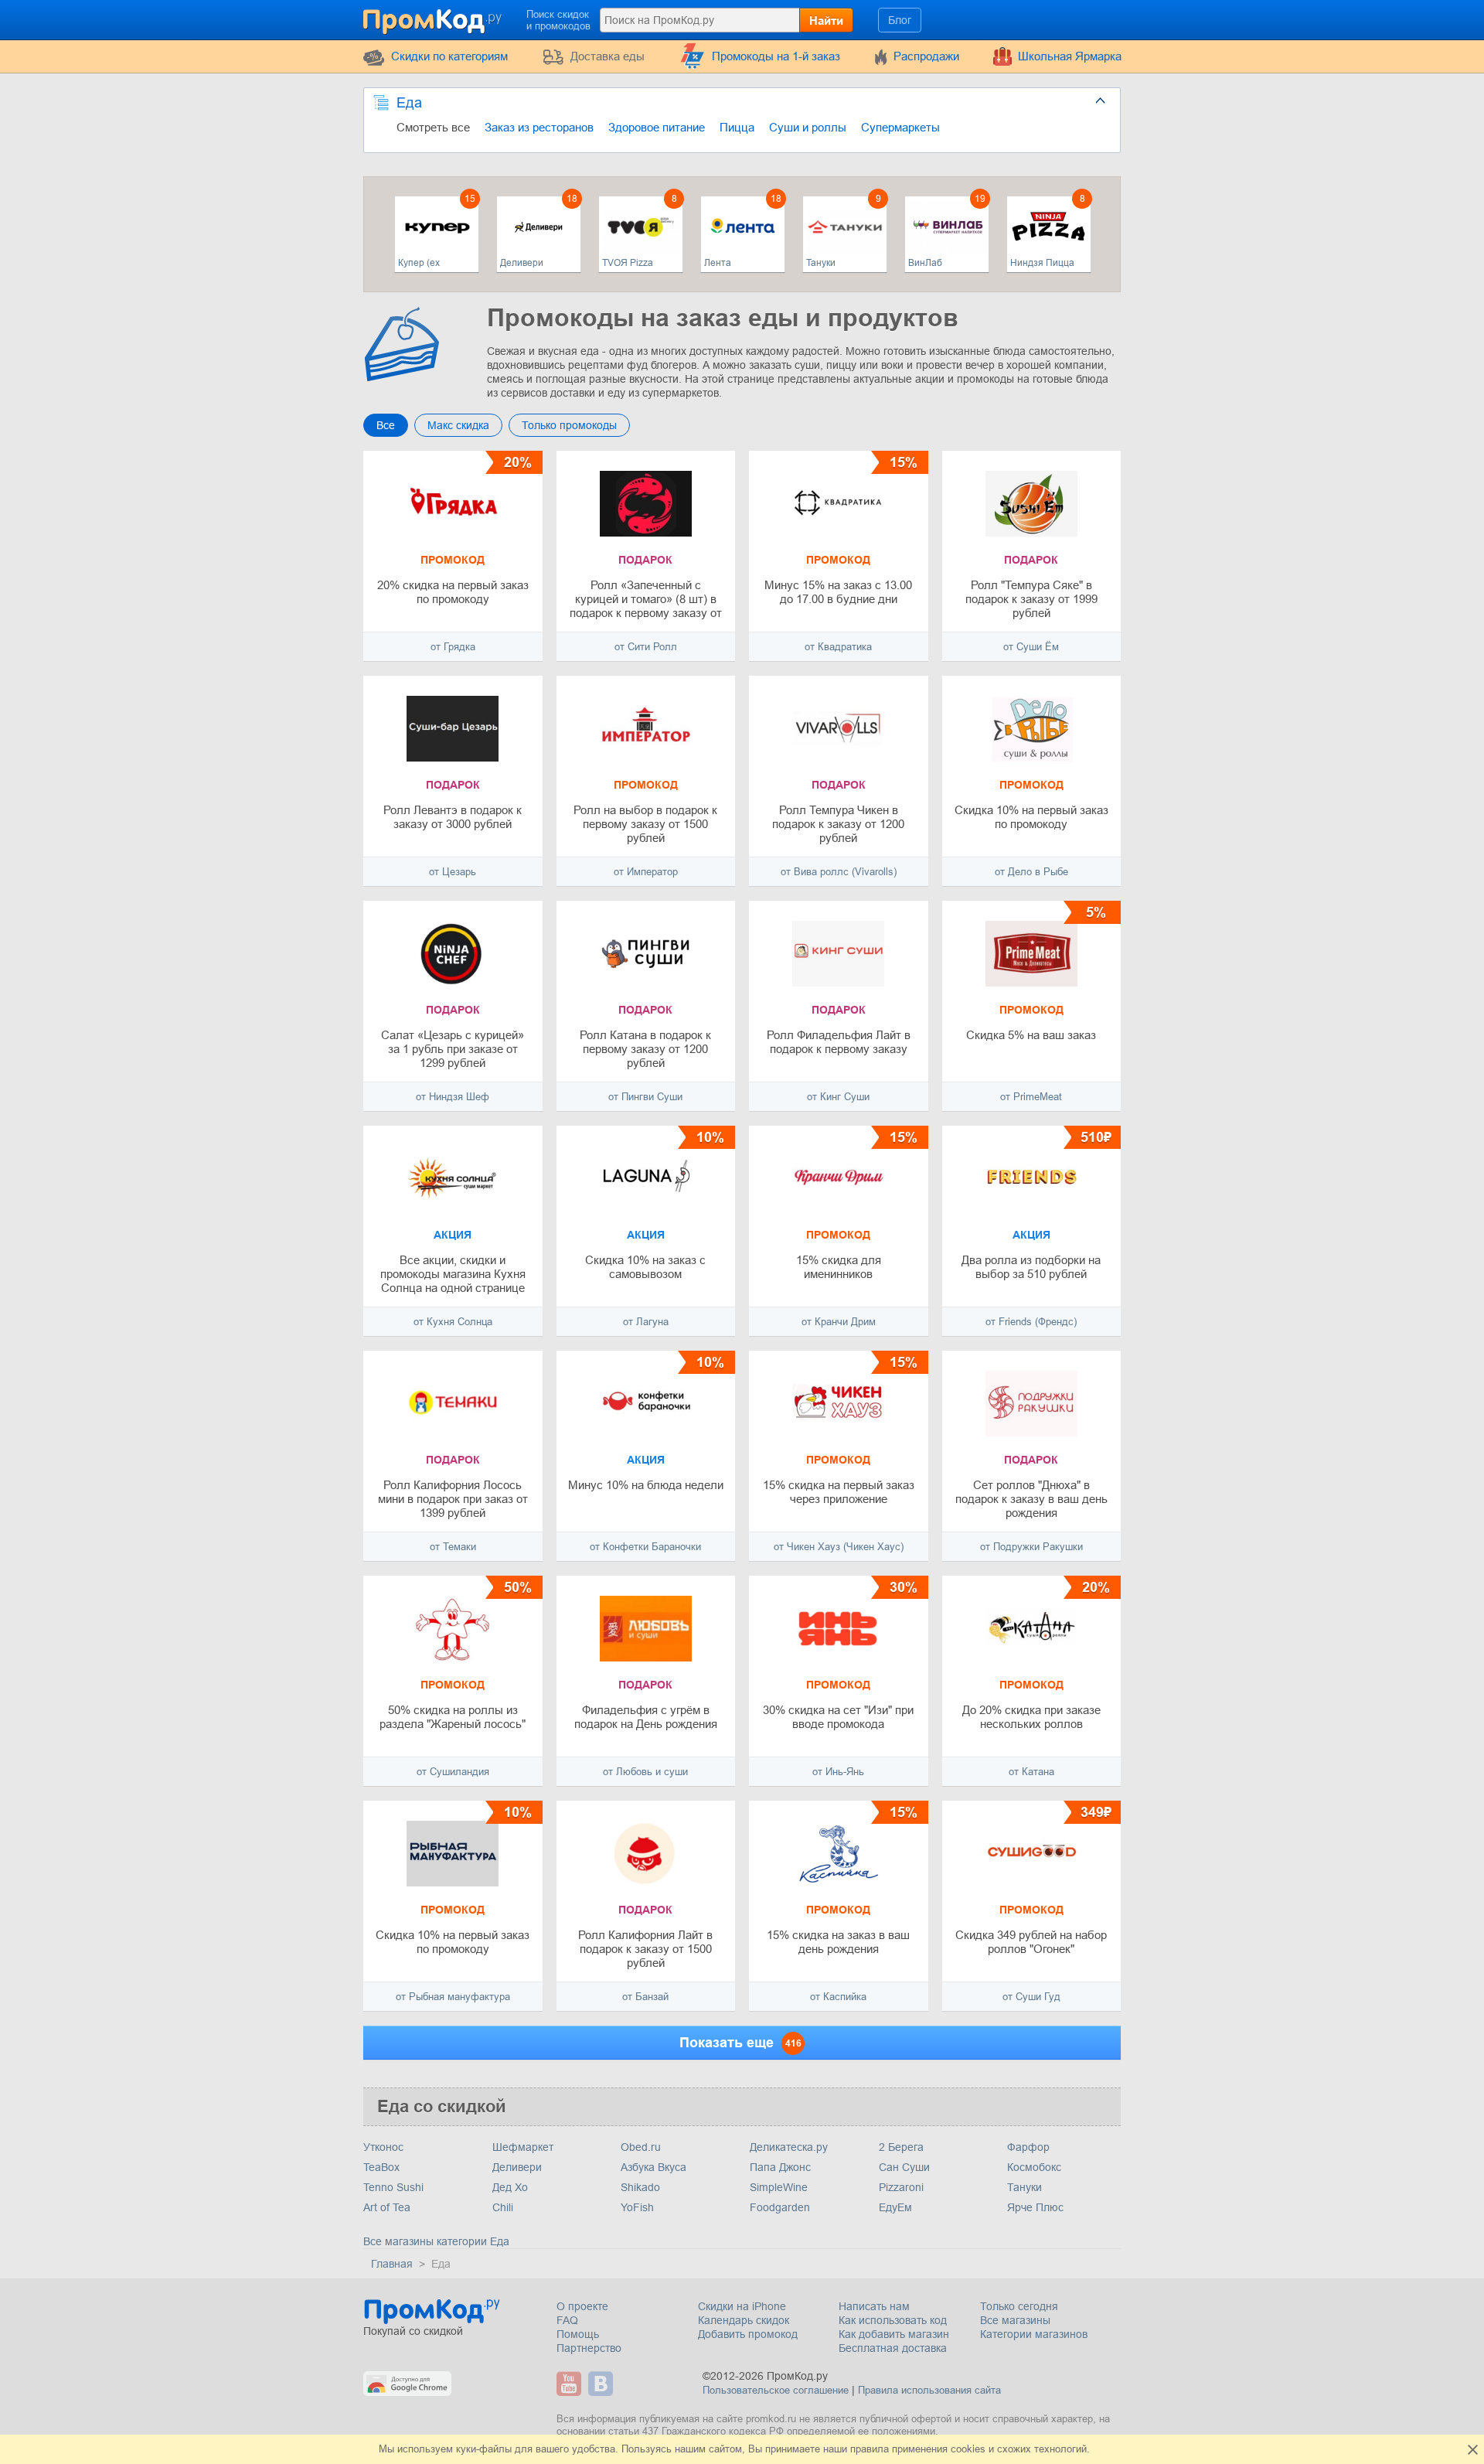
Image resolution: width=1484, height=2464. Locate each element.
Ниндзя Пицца (1042, 263)
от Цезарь (453, 872)
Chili (503, 2207)
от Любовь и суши (645, 1772)
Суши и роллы (808, 127)
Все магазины (1015, 2320)
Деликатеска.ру (789, 2147)
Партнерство (589, 2348)
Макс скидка (458, 425)
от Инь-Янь (838, 1772)
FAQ (567, 2320)
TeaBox (381, 2167)
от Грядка (453, 647)
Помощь (578, 2334)
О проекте (582, 2306)
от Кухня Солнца (453, 1322)
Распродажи (926, 56)
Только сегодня (1019, 2306)
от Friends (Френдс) (1031, 1322)
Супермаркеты (900, 127)
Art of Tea (387, 2207)
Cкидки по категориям (449, 56)
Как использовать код (893, 2320)
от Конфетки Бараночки (645, 1547)
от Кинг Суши (838, 1097)
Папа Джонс (780, 2167)
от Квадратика (838, 647)
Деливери (522, 263)
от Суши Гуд (1031, 1997)
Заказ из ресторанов (539, 127)
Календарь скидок (744, 2320)
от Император (646, 872)
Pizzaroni (901, 2187)
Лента (718, 263)
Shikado (640, 2187)
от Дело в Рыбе (1031, 872)
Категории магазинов (1034, 2334)
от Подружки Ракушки (1031, 1547)
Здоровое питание (657, 127)
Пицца (737, 127)
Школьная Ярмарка (1070, 56)
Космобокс (1034, 2167)
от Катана (1031, 1772)
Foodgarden (780, 2207)
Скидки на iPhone (742, 2306)
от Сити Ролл (646, 647)
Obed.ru (641, 2147)
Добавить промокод (748, 2334)
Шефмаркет (523, 2147)
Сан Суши (904, 2167)
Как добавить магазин (894, 2334)
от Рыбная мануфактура (453, 1997)
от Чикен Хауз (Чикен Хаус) (839, 1547)
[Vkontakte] (602, 2384)
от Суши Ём (1031, 647)
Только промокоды (569, 425)
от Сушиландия (453, 1772)
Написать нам (874, 2306)
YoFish (637, 2207)
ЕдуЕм (895, 2207)
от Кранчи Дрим (839, 1322)
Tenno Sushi (393, 2187)
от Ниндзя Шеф (453, 1097)
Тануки (821, 263)
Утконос (383, 2147)
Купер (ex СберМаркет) (427, 263)
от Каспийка (838, 1997)
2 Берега (901, 2147)
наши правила (856, 2449)
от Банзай (645, 1997)
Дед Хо (510, 2187)
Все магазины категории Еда (436, 2241)
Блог (900, 20)
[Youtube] (571, 2384)
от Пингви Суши (645, 1097)
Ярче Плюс (1035, 2207)
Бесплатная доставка (893, 2348)
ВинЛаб (925, 263)
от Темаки (453, 1547)
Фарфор (1028, 2147)
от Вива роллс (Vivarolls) (839, 872)
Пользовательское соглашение (776, 2390)
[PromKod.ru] (434, 19)
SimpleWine (779, 2187)
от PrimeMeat (1031, 1097)
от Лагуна (646, 1322)
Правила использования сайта (929, 2390)
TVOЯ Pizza (628, 263)
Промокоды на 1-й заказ (776, 56)
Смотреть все (433, 127)
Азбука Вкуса (654, 2167)
